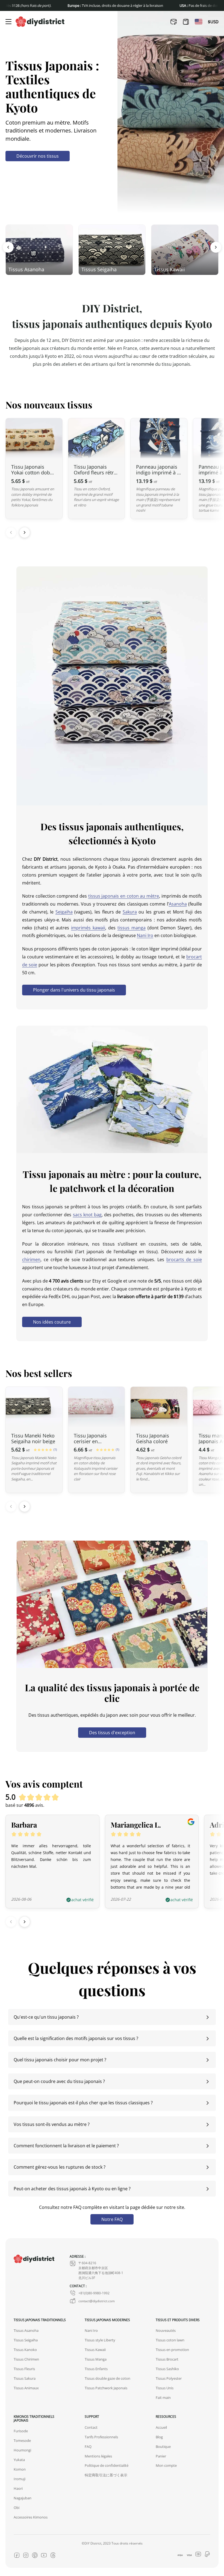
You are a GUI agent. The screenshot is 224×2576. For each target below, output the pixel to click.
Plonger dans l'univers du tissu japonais (74, 990)
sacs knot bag (87, 1214)
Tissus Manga (96, 2359)
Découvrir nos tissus (38, 156)
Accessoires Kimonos (31, 2517)
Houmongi (22, 2450)
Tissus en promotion (172, 2350)
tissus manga (132, 928)
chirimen (31, 1259)
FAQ (88, 2446)
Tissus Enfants (96, 2369)
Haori (18, 2488)
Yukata (19, 2460)
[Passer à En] (199, 22)
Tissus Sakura (25, 2378)
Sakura (130, 912)
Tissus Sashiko (167, 2369)
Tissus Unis (165, 2388)
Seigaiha (64, 912)
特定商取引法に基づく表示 (106, 2475)
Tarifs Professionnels (101, 2437)
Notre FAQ (112, 2219)
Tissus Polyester (169, 2378)
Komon (20, 2469)
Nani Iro (145, 935)
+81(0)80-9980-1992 (94, 2293)
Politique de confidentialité (107, 2465)
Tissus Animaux (26, 2388)
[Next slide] (25, 532)
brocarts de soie (184, 1259)
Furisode (21, 2431)
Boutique (163, 2446)
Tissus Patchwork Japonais (106, 2388)
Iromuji (20, 2479)
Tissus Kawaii (95, 2350)
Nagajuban (23, 2498)
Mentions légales (98, 2456)
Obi (17, 2508)
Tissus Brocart (167, 2359)
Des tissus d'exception (112, 1732)
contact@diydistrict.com (97, 2301)
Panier (161, 2456)
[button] (8, 247)
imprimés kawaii (88, 928)
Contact (91, 2427)
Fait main (163, 2398)
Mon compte (166, 2465)
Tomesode (22, 2440)
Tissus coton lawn (170, 2340)
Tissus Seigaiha (26, 2340)
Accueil (161, 2427)
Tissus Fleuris (24, 2369)
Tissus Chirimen (26, 2359)
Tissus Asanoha (26, 2330)
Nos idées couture (52, 1322)
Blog (159, 2437)
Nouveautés (166, 2330)
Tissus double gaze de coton (107, 2378)
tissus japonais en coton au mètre (124, 896)
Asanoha (178, 904)
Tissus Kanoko (25, 2350)
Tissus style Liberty (100, 2340)
